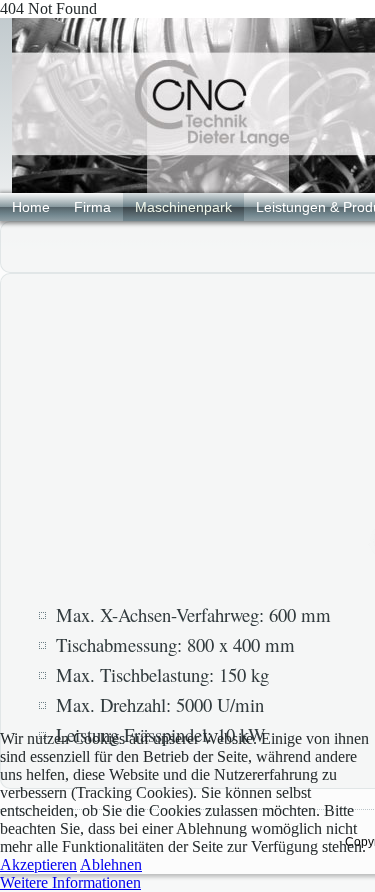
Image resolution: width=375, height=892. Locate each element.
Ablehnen (111, 864)
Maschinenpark (183, 207)
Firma (92, 207)
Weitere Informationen (70, 882)
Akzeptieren (38, 864)
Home (31, 207)
